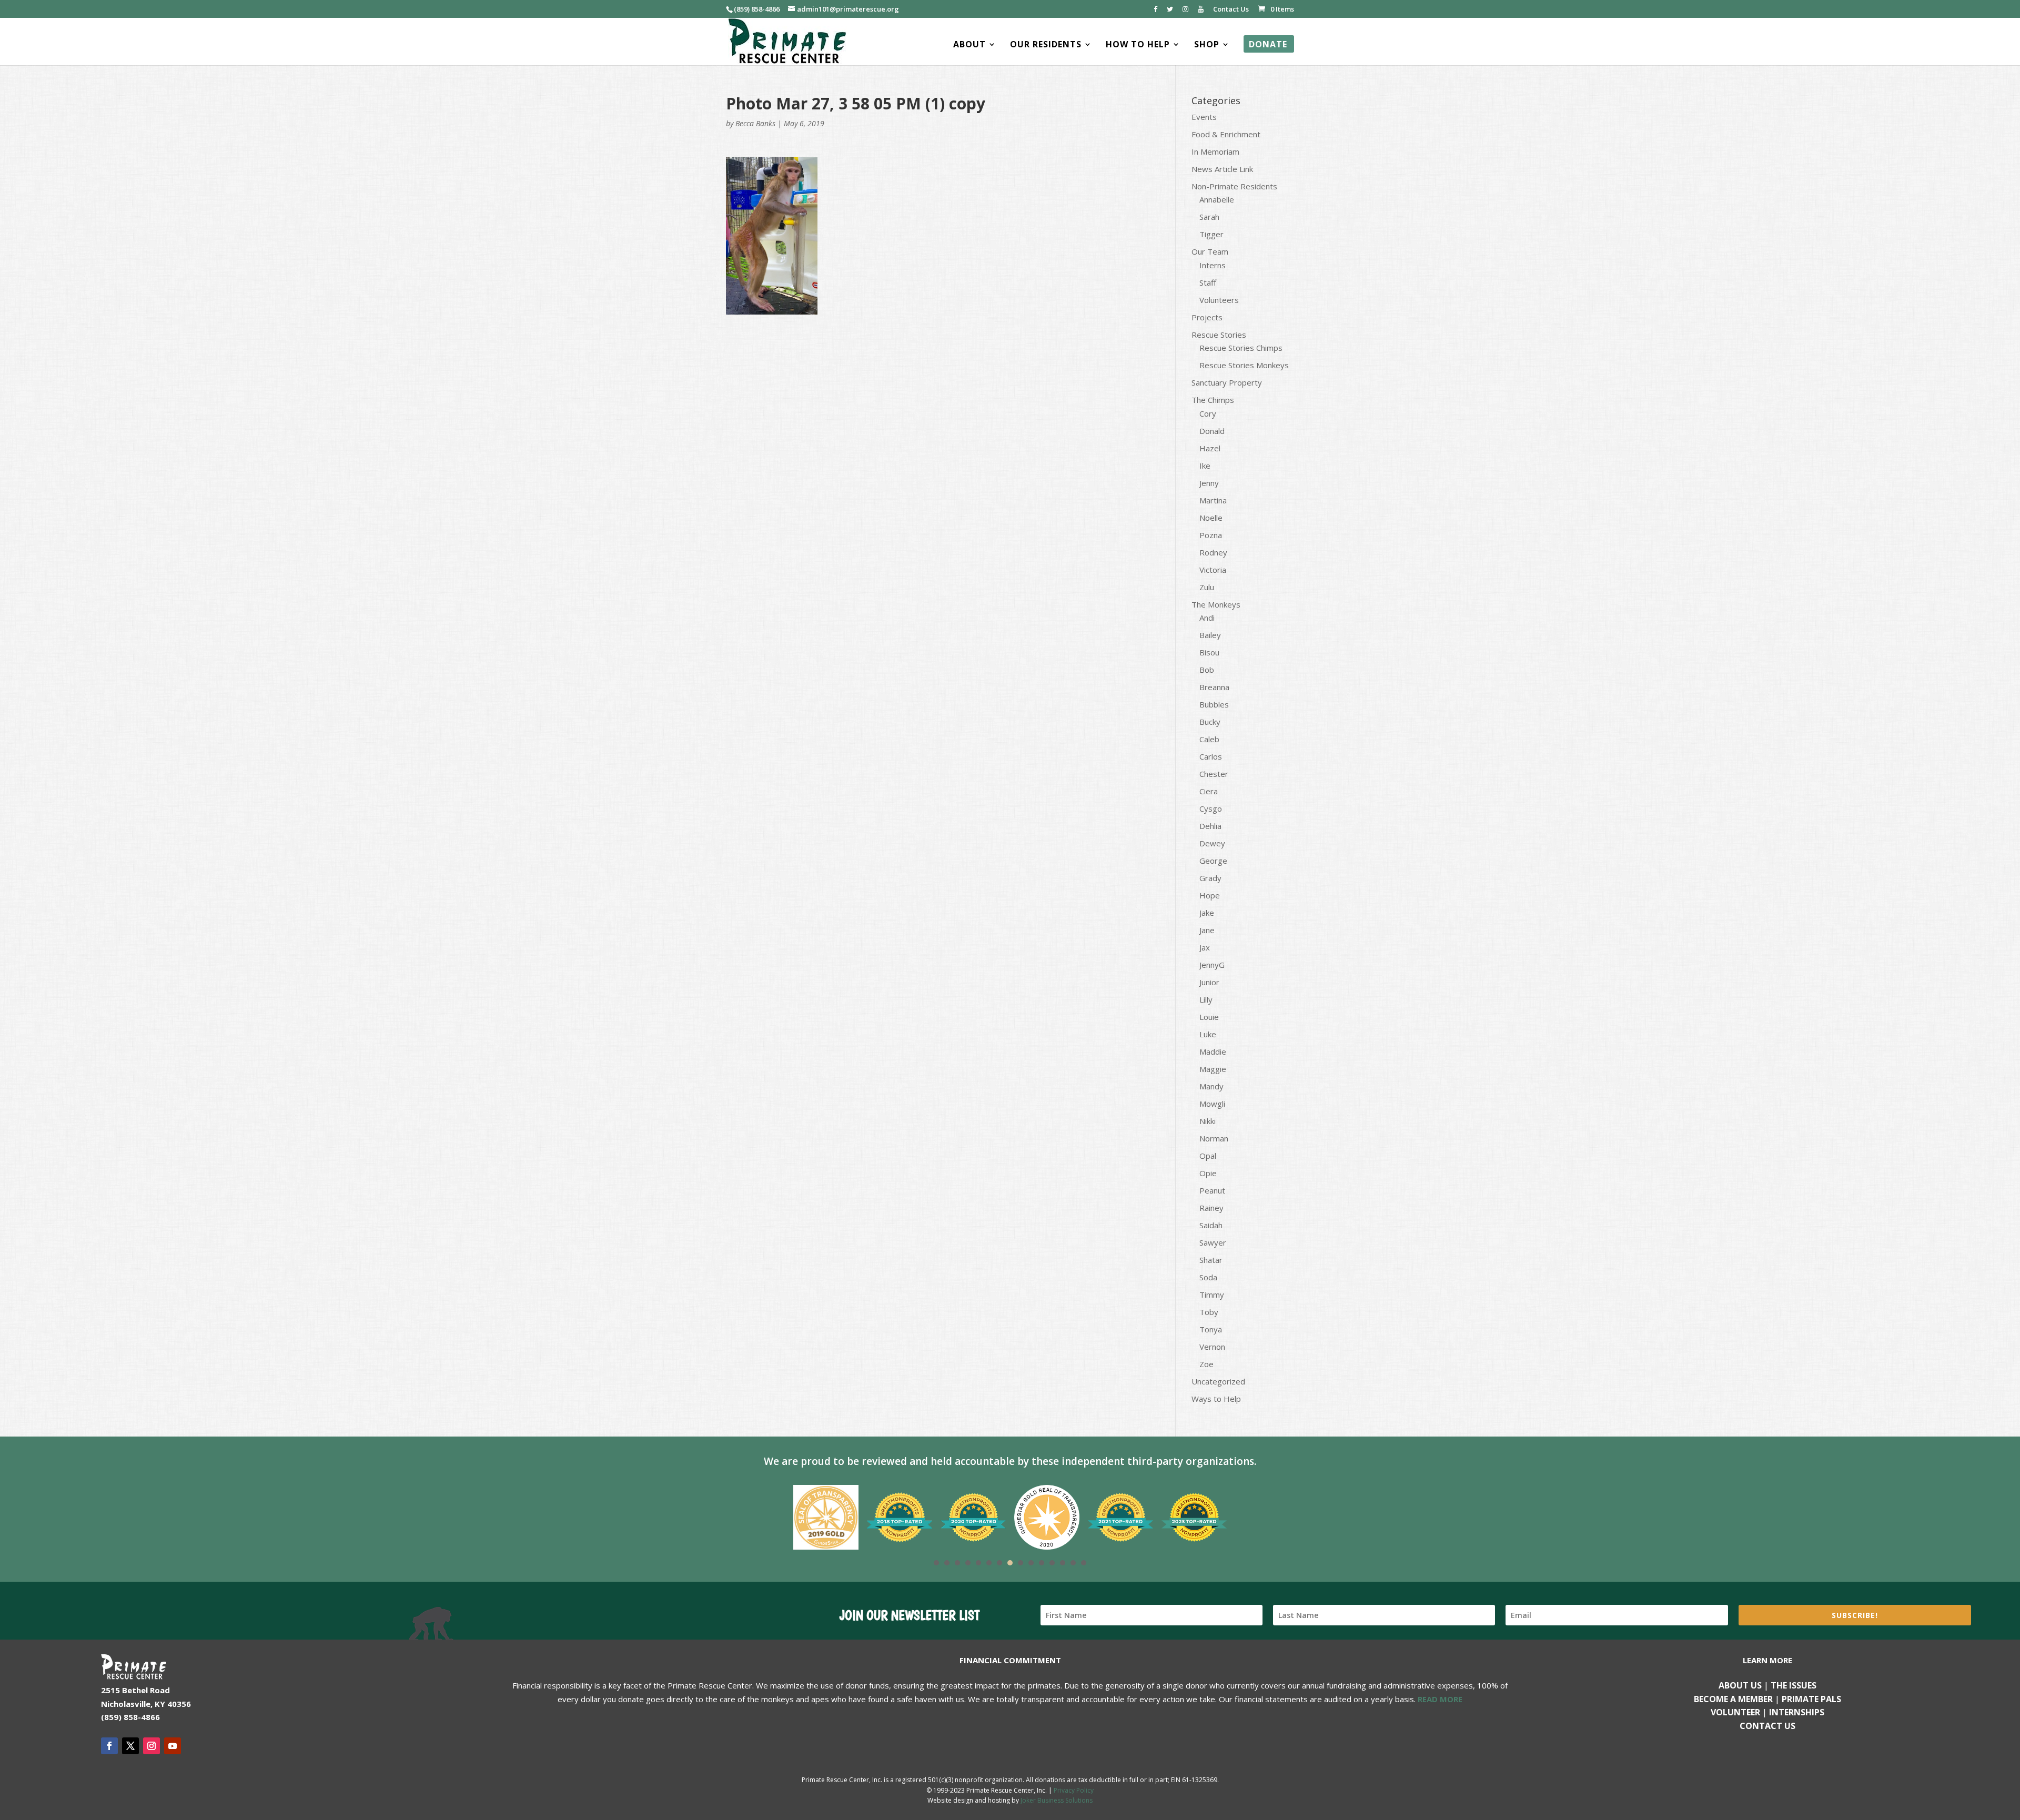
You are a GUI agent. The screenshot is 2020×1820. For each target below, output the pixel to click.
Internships (1797, 1712)
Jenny (1209, 483)
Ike (1205, 466)
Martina (1213, 500)
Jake (1207, 913)
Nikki (1208, 1121)
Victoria (1213, 570)
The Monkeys (1216, 604)
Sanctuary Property (1227, 382)
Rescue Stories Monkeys (1244, 365)
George (1213, 861)
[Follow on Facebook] (109, 1746)
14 (1073, 1563)
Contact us (1767, 1726)
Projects (1207, 317)
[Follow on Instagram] (151, 1746)
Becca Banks (755, 123)
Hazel (1210, 448)
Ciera (1209, 791)
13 (1063, 1563)
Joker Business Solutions (1057, 1800)
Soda (1208, 1277)
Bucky (1210, 722)
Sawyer (1213, 1242)
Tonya (1211, 1329)
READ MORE (1440, 1699)
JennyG (1212, 965)
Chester (1214, 774)
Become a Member (1733, 1699)
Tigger (1211, 234)
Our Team (1210, 251)
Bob (1207, 670)
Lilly (1206, 999)
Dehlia (1210, 826)
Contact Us (1231, 10)
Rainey (1211, 1208)
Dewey (1212, 843)
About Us (1740, 1685)
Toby (1209, 1312)
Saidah (1211, 1225)
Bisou (1209, 652)
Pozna (1211, 535)
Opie (1208, 1173)
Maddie (1213, 1051)
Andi (1207, 618)
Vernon (1212, 1347)
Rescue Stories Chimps (1241, 348)
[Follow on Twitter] (130, 1746)
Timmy (1212, 1295)
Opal (1208, 1156)
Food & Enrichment (1226, 134)
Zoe (1206, 1364)
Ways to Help (1216, 1399)
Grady (1210, 878)
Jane (1207, 930)
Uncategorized (1218, 1381)
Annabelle (1217, 199)
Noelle (1211, 518)
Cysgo (1211, 808)
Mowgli (1212, 1104)
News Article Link (1222, 169)
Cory (1208, 413)
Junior (1209, 982)
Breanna (1214, 687)
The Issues (1794, 1685)
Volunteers (1219, 300)
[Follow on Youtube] (173, 1746)
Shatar (1211, 1260)
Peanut (1212, 1190)
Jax (1205, 947)
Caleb (1209, 739)
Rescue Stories (1219, 335)
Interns (1213, 265)
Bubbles (1214, 704)
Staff (1208, 282)
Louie (1209, 1017)
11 (1042, 1563)
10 (1031, 1563)
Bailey (1210, 635)
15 (1084, 1563)
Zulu (1207, 587)
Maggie (1213, 1069)
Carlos (1211, 756)
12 (1052, 1563)
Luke (1208, 1034)
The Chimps (1213, 400)
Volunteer (1735, 1712)
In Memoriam (1215, 151)
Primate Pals (1811, 1699)
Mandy (1211, 1086)
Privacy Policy (1074, 1790)
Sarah (1209, 217)
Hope (1210, 895)
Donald (1212, 431)
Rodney (1213, 552)
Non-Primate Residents (1234, 186)
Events (1204, 117)
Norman (1214, 1138)
